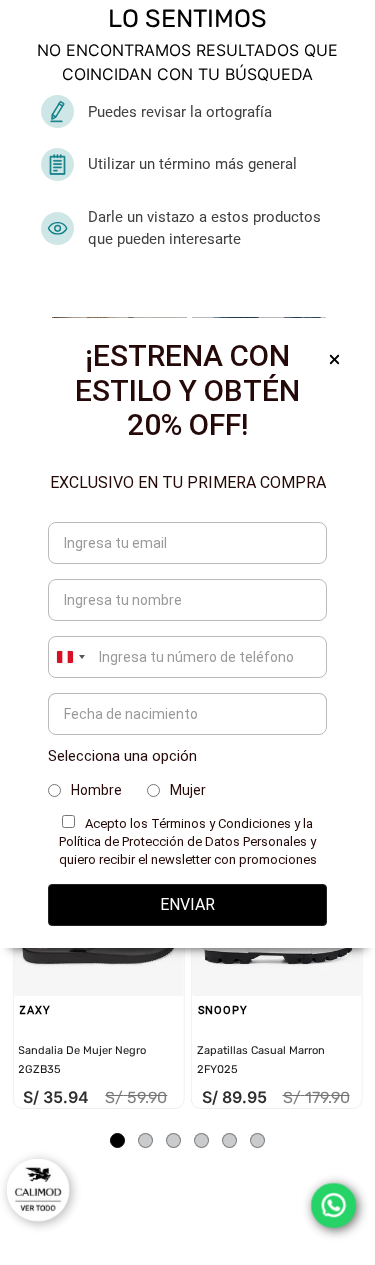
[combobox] (70, 657)
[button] (117, 1140)
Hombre (96, 790)
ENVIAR (187, 904)
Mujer (188, 790)
